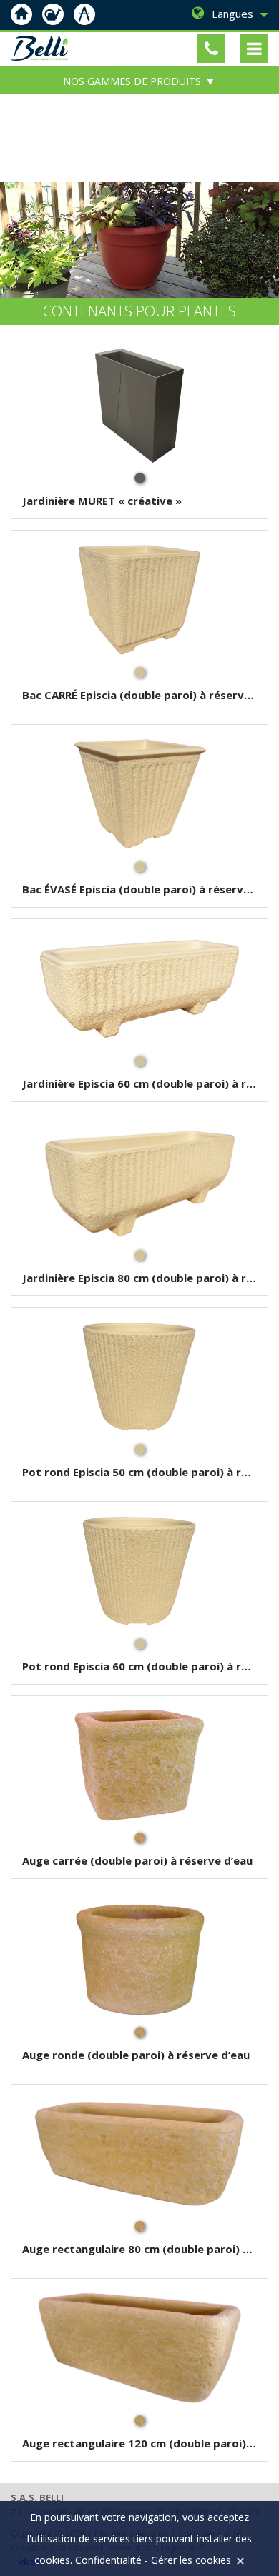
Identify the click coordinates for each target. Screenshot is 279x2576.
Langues (232, 14)
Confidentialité (108, 2560)
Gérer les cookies (191, 2560)
